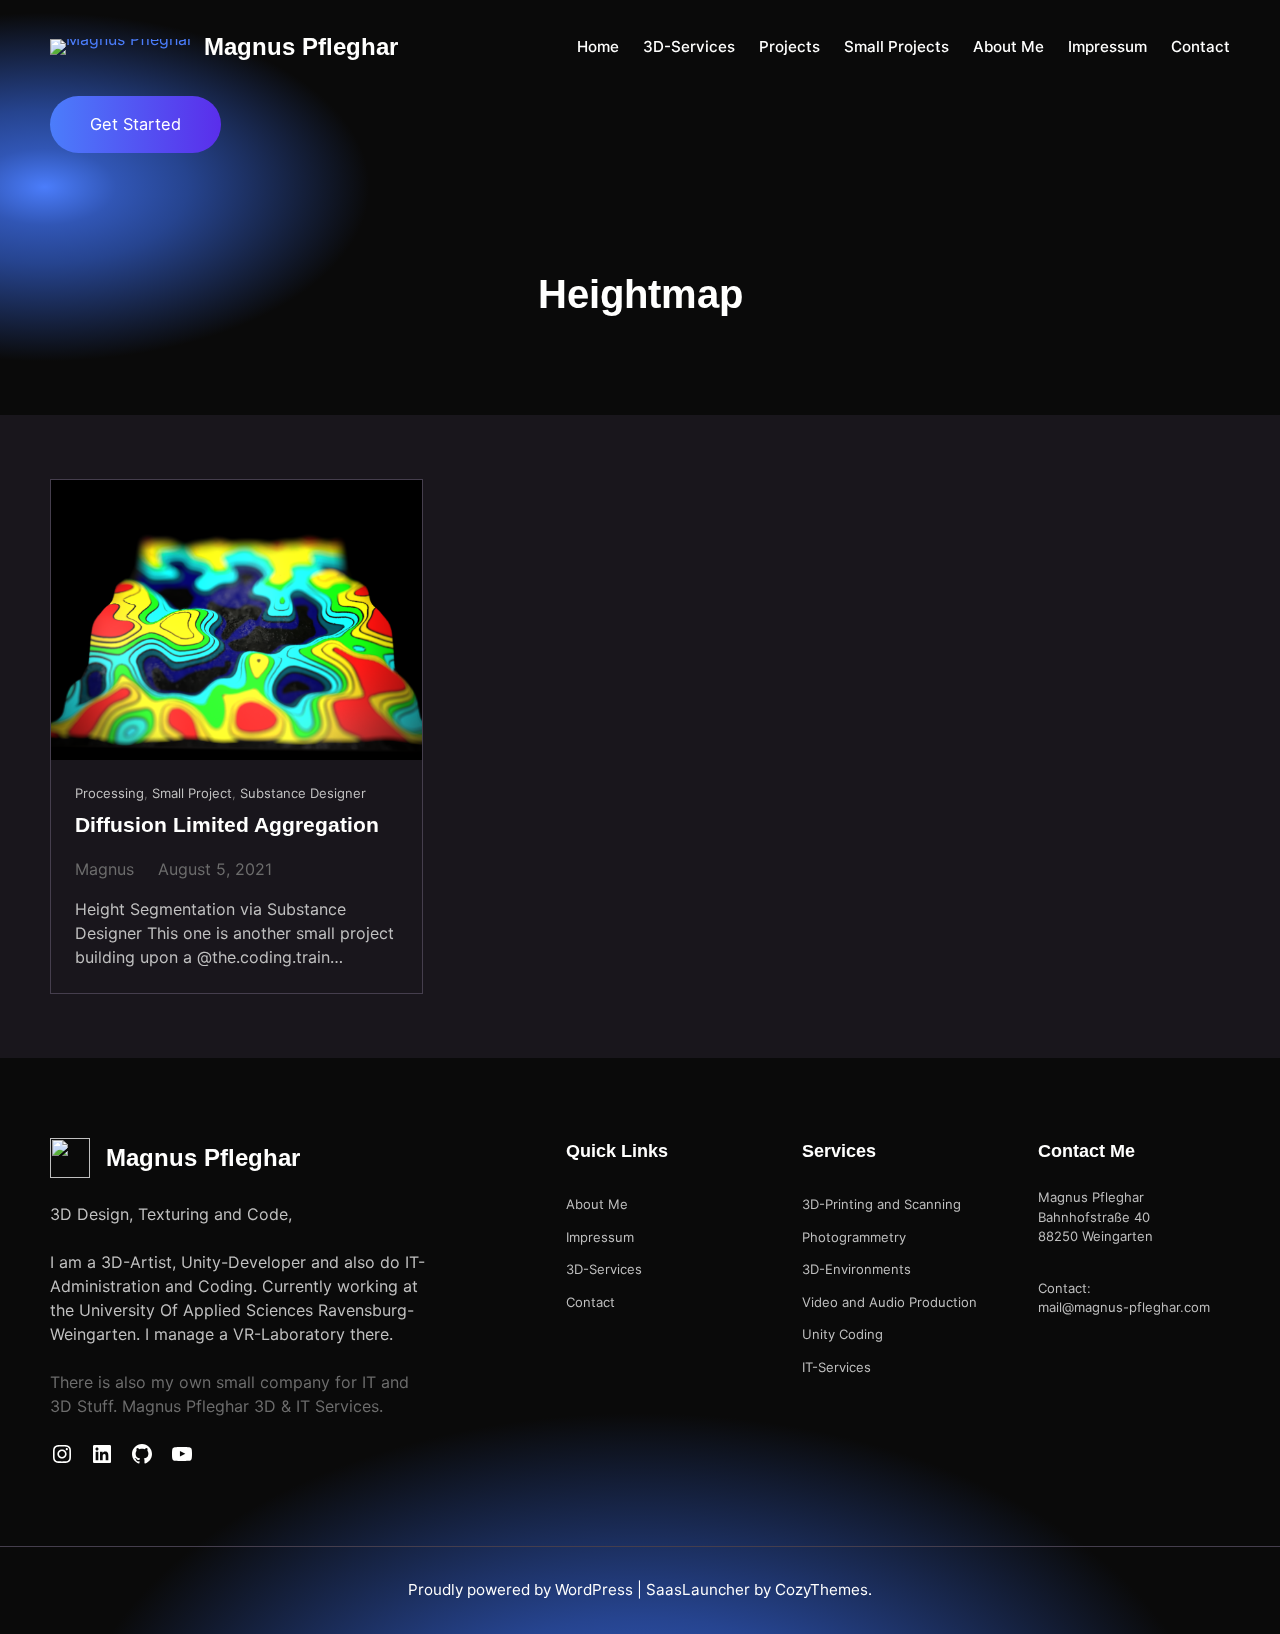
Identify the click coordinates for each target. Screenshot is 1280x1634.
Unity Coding (842, 1334)
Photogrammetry (854, 1237)
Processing (109, 793)
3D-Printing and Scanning (881, 1204)
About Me (597, 1204)
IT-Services (836, 1367)
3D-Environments (856, 1269)
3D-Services (604, 1269)
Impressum (600, 1237)
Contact (590, 1302)
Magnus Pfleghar (301, 46)
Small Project (192, 793)
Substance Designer (303, 793)
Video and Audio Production (889, 1302)
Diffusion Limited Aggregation (227, 824)
